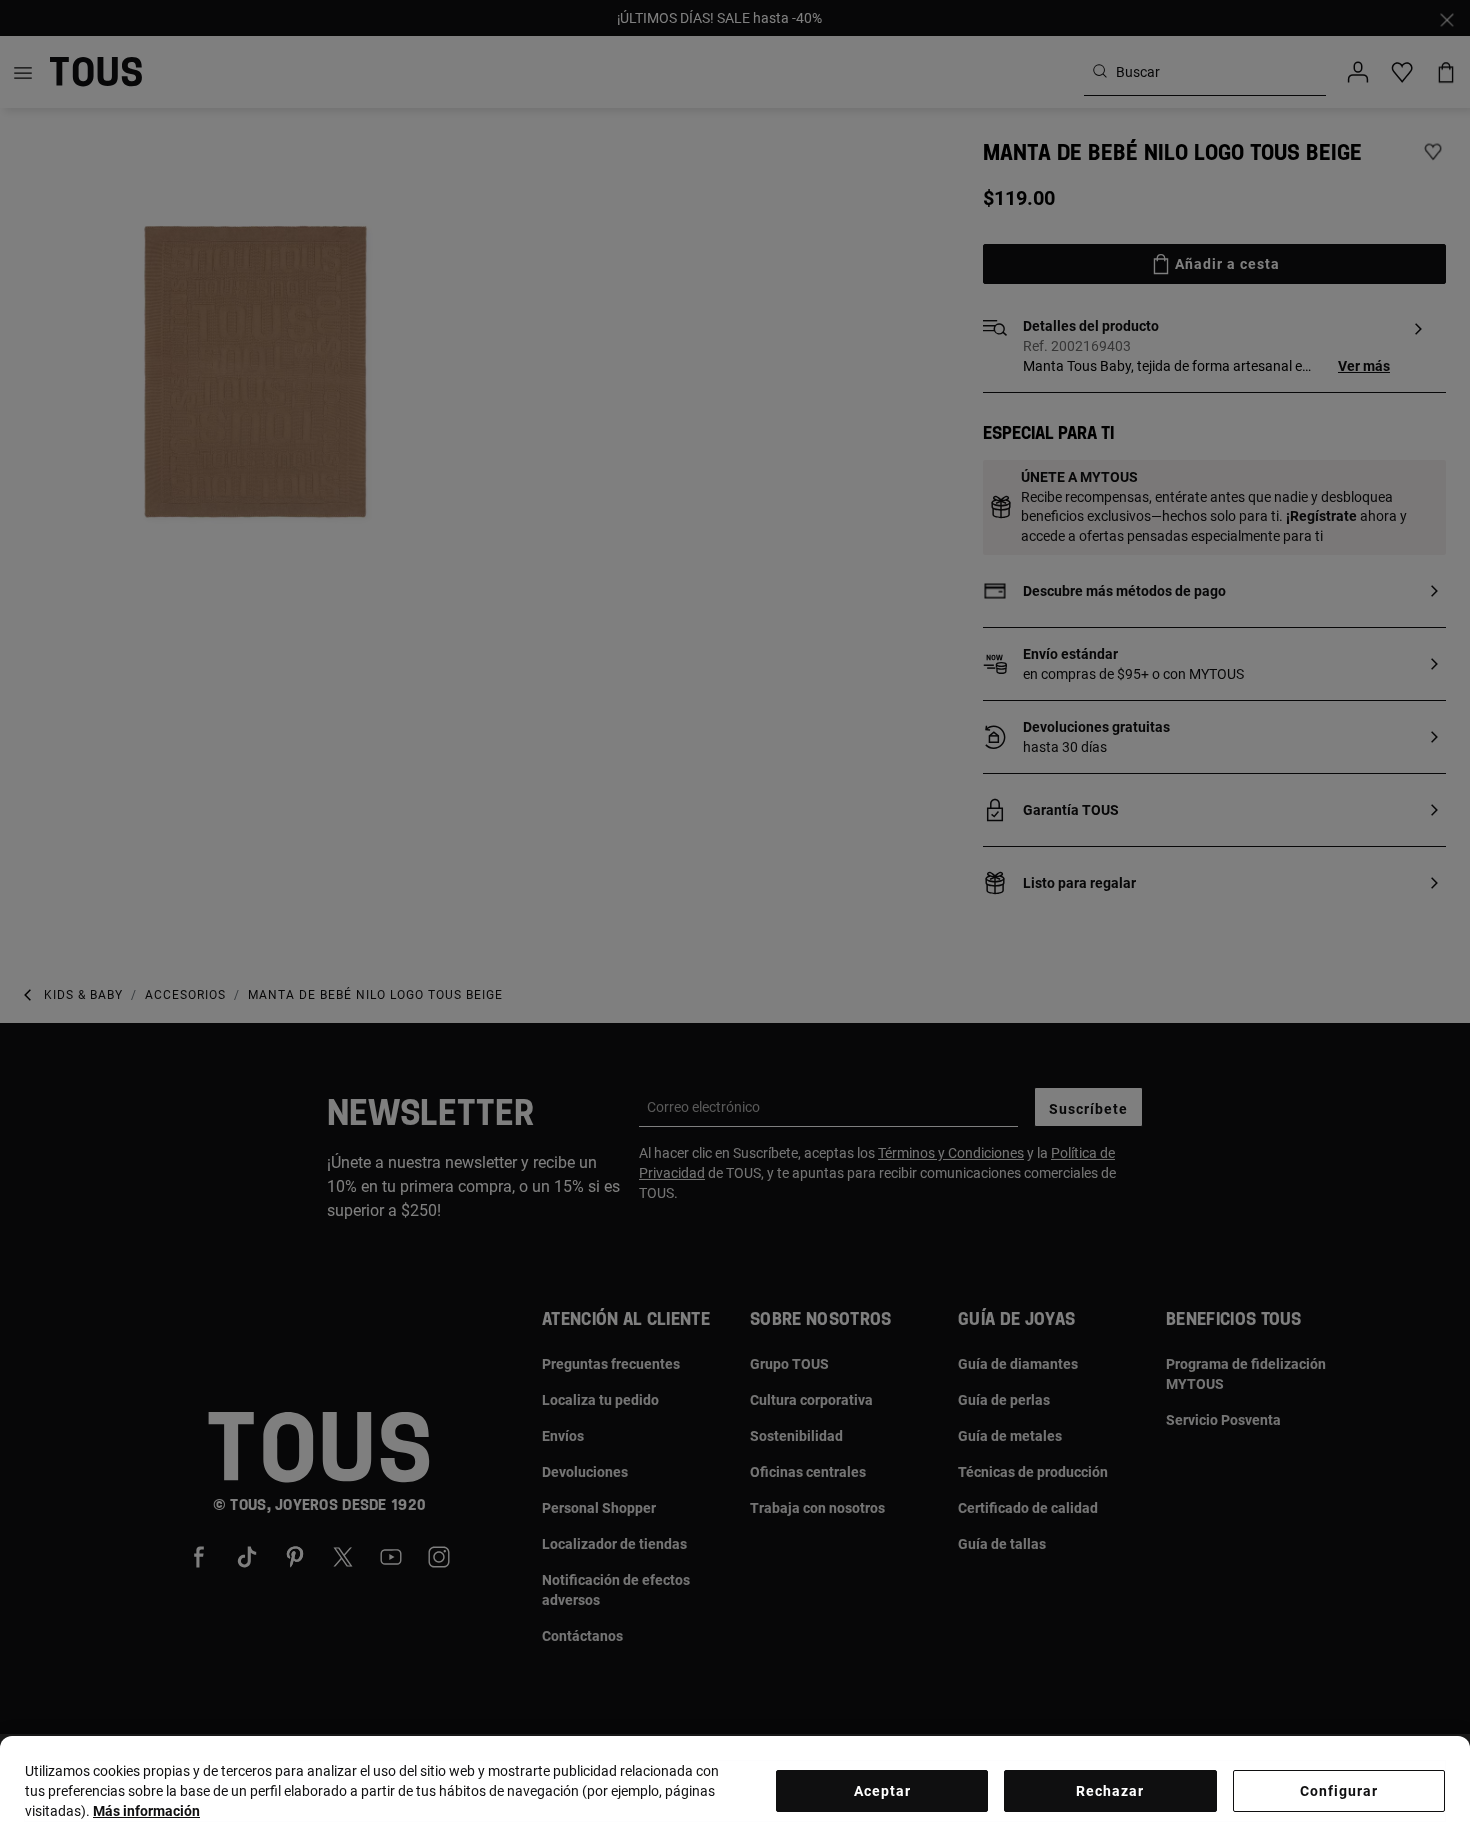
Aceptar (882, 1791)
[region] (735, 1791)
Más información (146, 1811)
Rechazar (1110, 1791)
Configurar (1339, 1791)
